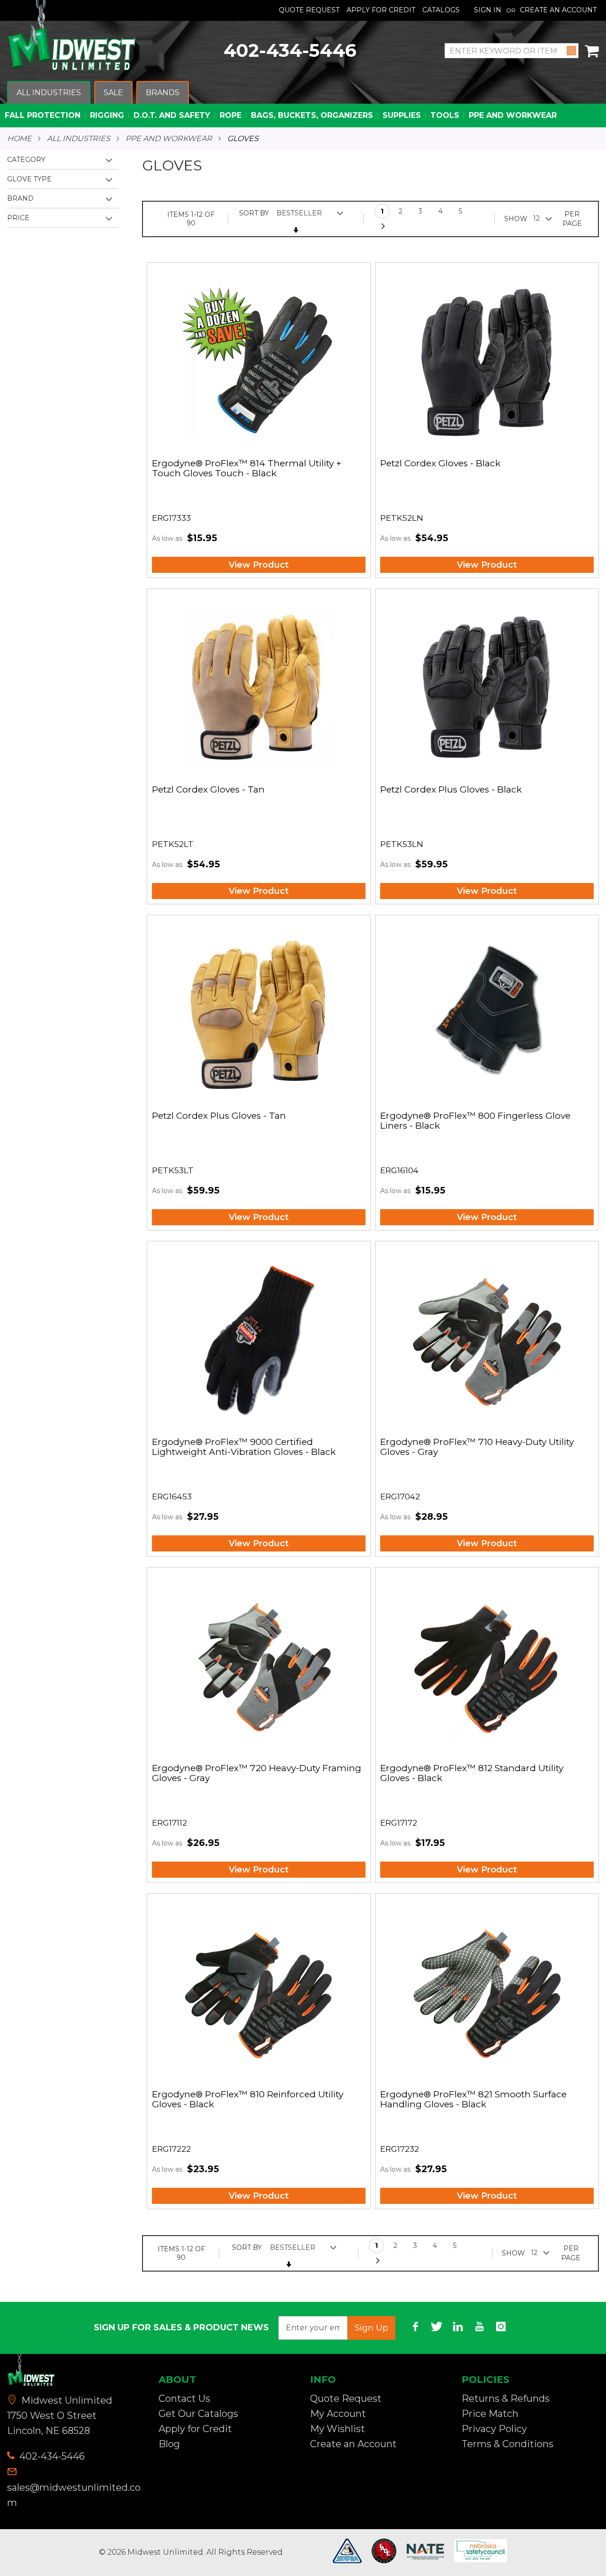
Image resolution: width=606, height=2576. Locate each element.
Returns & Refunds (506, 2398)
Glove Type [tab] (29, 179)
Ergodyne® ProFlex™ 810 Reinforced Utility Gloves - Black (248, 2100)
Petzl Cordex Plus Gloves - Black (451, 790)
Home (19, 139)
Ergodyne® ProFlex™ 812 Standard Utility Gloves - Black (472, 1774)
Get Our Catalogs (198, 2414)
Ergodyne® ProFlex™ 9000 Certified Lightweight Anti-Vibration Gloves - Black (244, 1447)
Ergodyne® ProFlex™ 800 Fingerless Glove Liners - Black (475, 1121)
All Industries (79, 139)
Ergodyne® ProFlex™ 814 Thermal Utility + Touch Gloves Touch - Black (247, 469)
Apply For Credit (381, 10)
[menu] (303, 104)
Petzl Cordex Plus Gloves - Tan (219, 1116)
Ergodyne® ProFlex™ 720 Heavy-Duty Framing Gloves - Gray (257, 1774)
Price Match (490, 2414)
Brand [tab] (20, 198)
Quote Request (309, 10)
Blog (169, 2444)
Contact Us (184, 2398)
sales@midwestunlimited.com (74, 2495)
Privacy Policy (494, 2429)
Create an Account (558, 10)
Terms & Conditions (508, 2444)
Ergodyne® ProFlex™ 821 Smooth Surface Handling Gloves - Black (473, 2100)
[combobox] (512, 51)
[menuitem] (49, 93)
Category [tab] (26, 160)
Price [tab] (18, 218)
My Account (338, 2414)
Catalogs (441, 10)
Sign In (488, 10)
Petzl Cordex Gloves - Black (440, 464)
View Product (259, 565)
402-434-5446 (290, 50)
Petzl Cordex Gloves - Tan (208, 790)
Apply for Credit (195, 2429)
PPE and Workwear (169, 139)
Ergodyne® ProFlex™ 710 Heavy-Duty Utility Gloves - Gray (477, 1447)
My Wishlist (338, 2429)
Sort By (254, 213)
